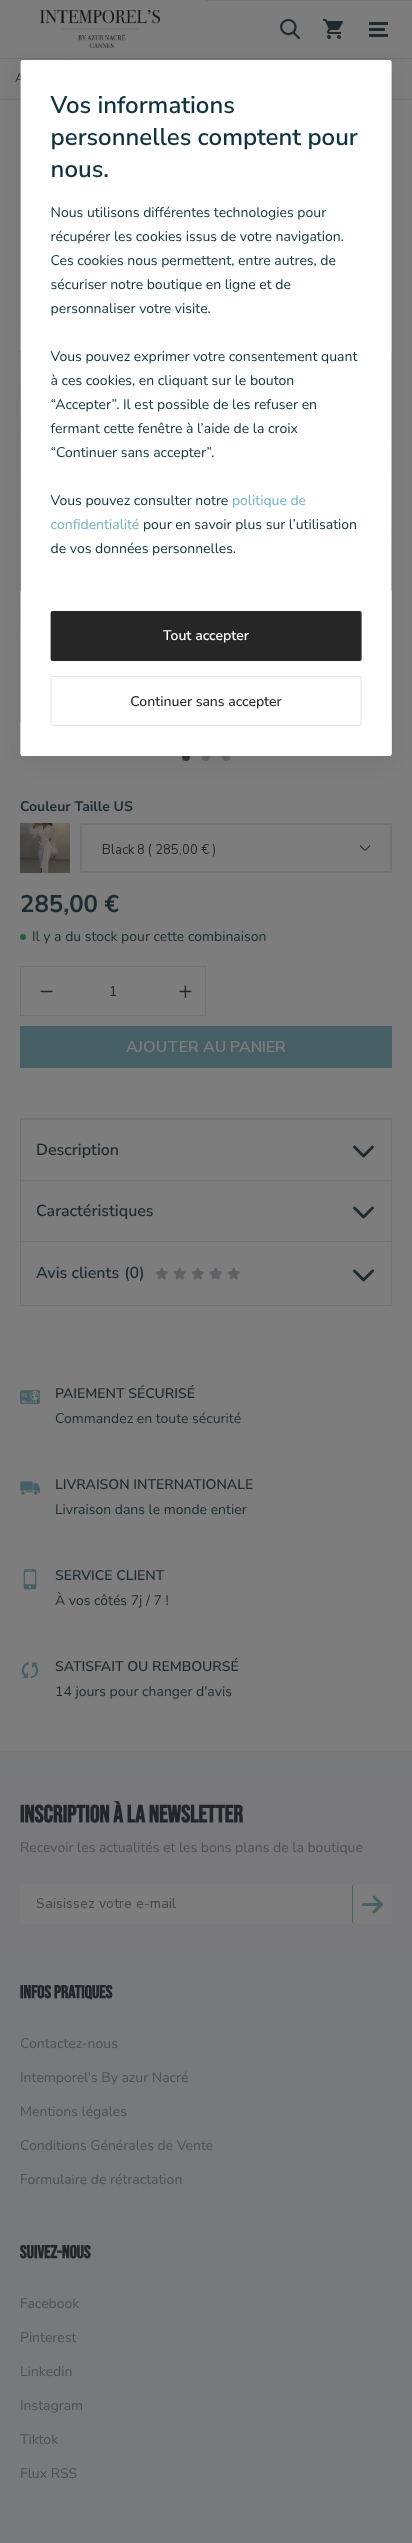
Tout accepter (206, 635)
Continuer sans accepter (205, 701)
